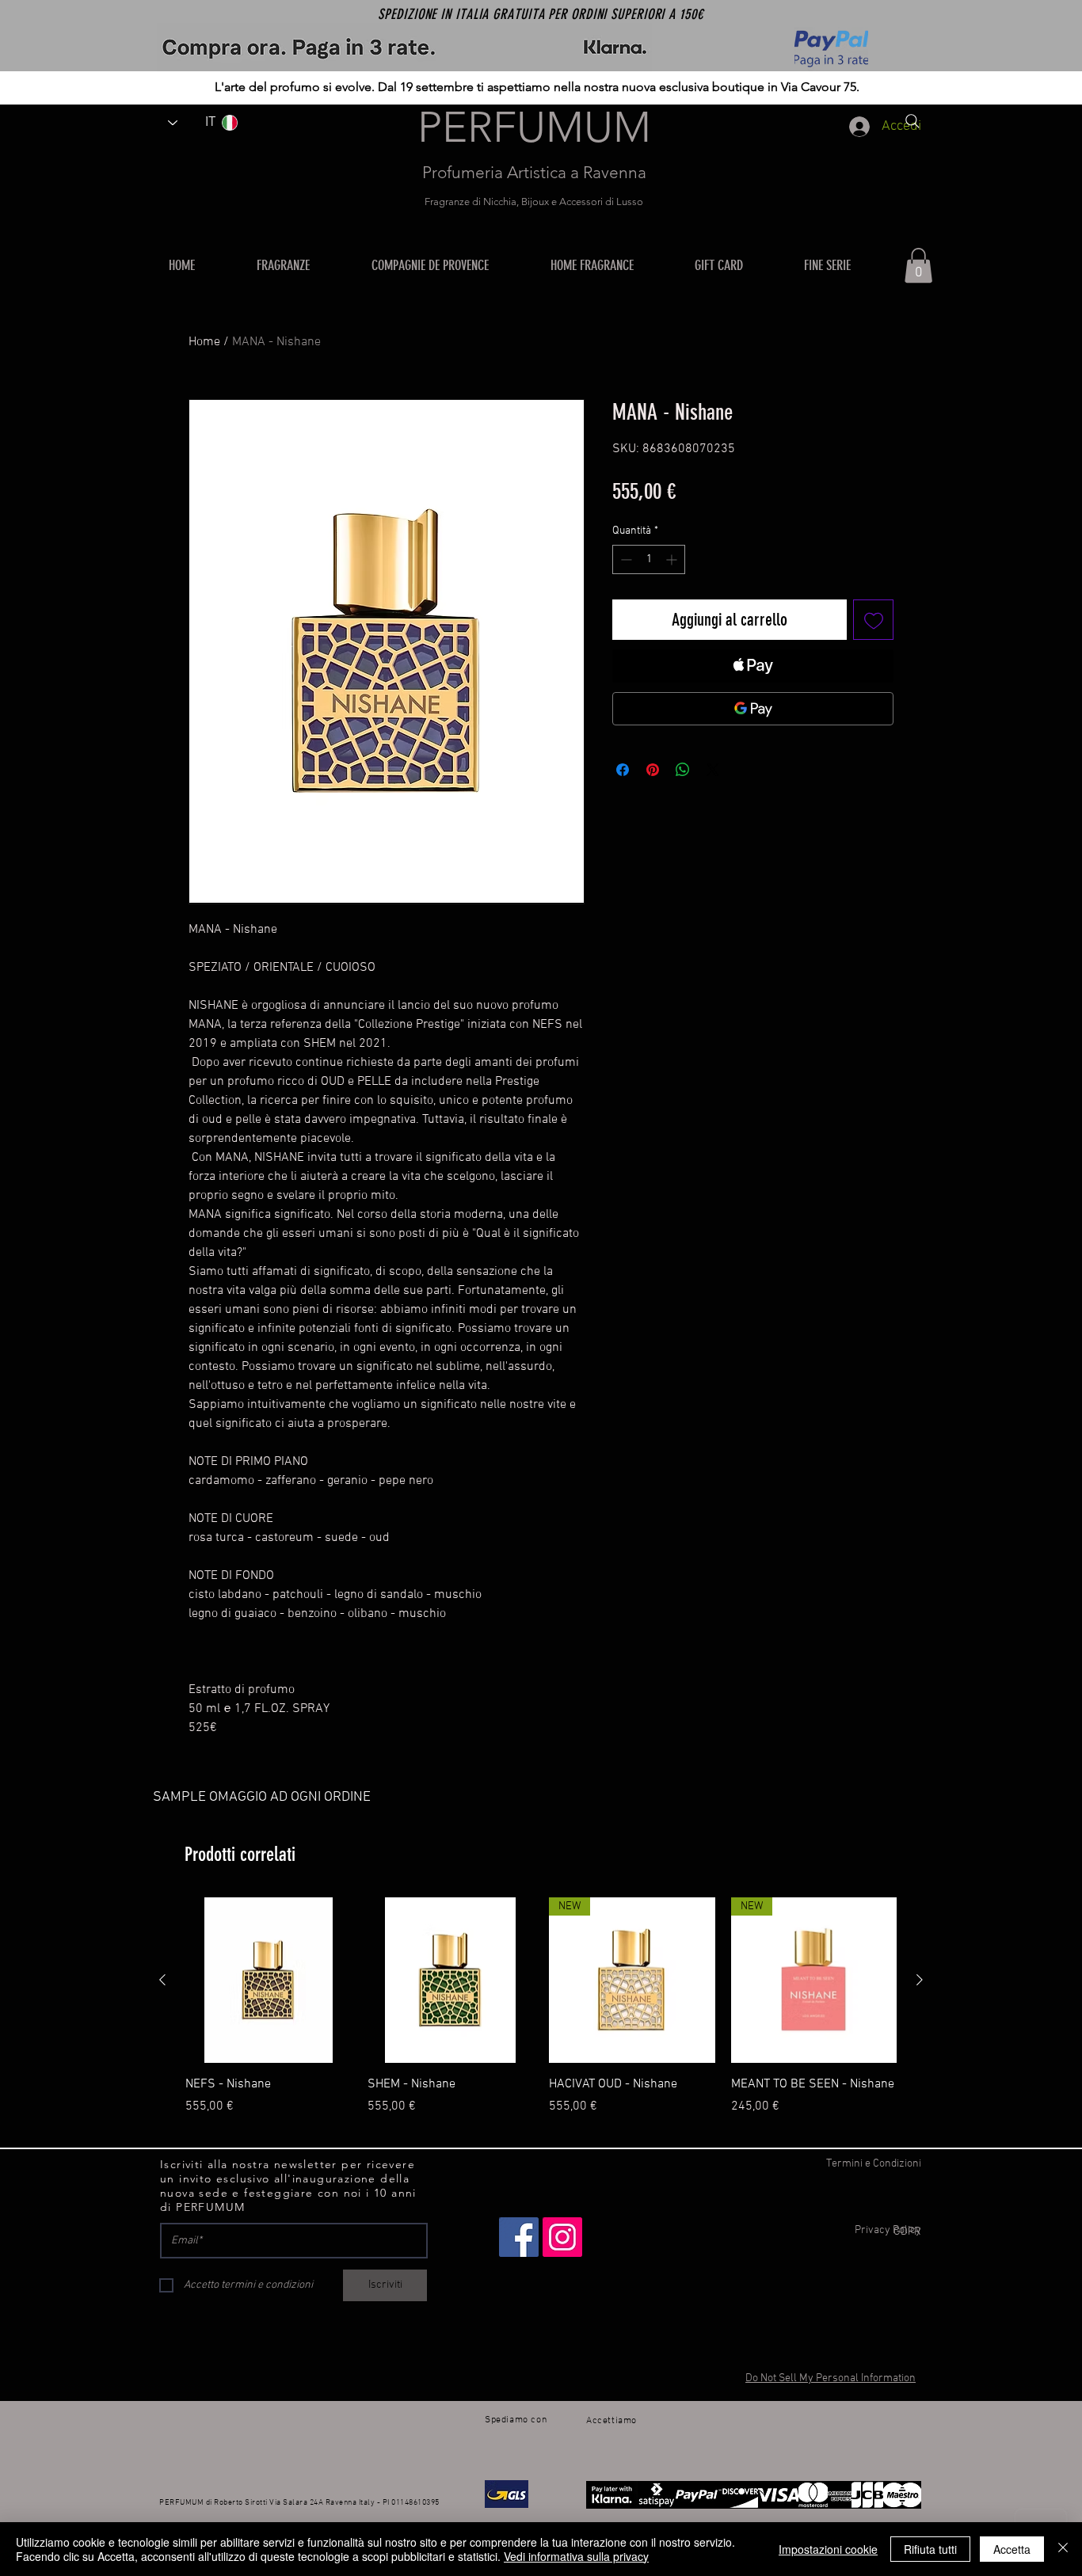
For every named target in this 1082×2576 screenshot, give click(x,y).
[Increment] (673, 559)
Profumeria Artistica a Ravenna (534, 172)
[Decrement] (625, 559)
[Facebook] (519, 2237)
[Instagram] (562, 2237)
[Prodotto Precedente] (162, 1980)
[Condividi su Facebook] (623, 770)
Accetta (1012, 2549)
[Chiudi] (1063, 2549)
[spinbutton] (649, 559)
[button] (611, 265)
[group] (541, 2015)
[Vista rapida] (269, 1981)
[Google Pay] (753, 709)
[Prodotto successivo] (920, 1980)
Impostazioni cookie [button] (828, 2549)
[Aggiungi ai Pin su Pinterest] (653, 770)
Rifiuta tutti (930, 2549)
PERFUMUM (534, 127)
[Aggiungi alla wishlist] (873, 620)
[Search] (912, 121)
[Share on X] (713, 770)
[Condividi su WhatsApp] (683, 770)
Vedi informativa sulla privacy (576, 2556)
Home (204, 342)
